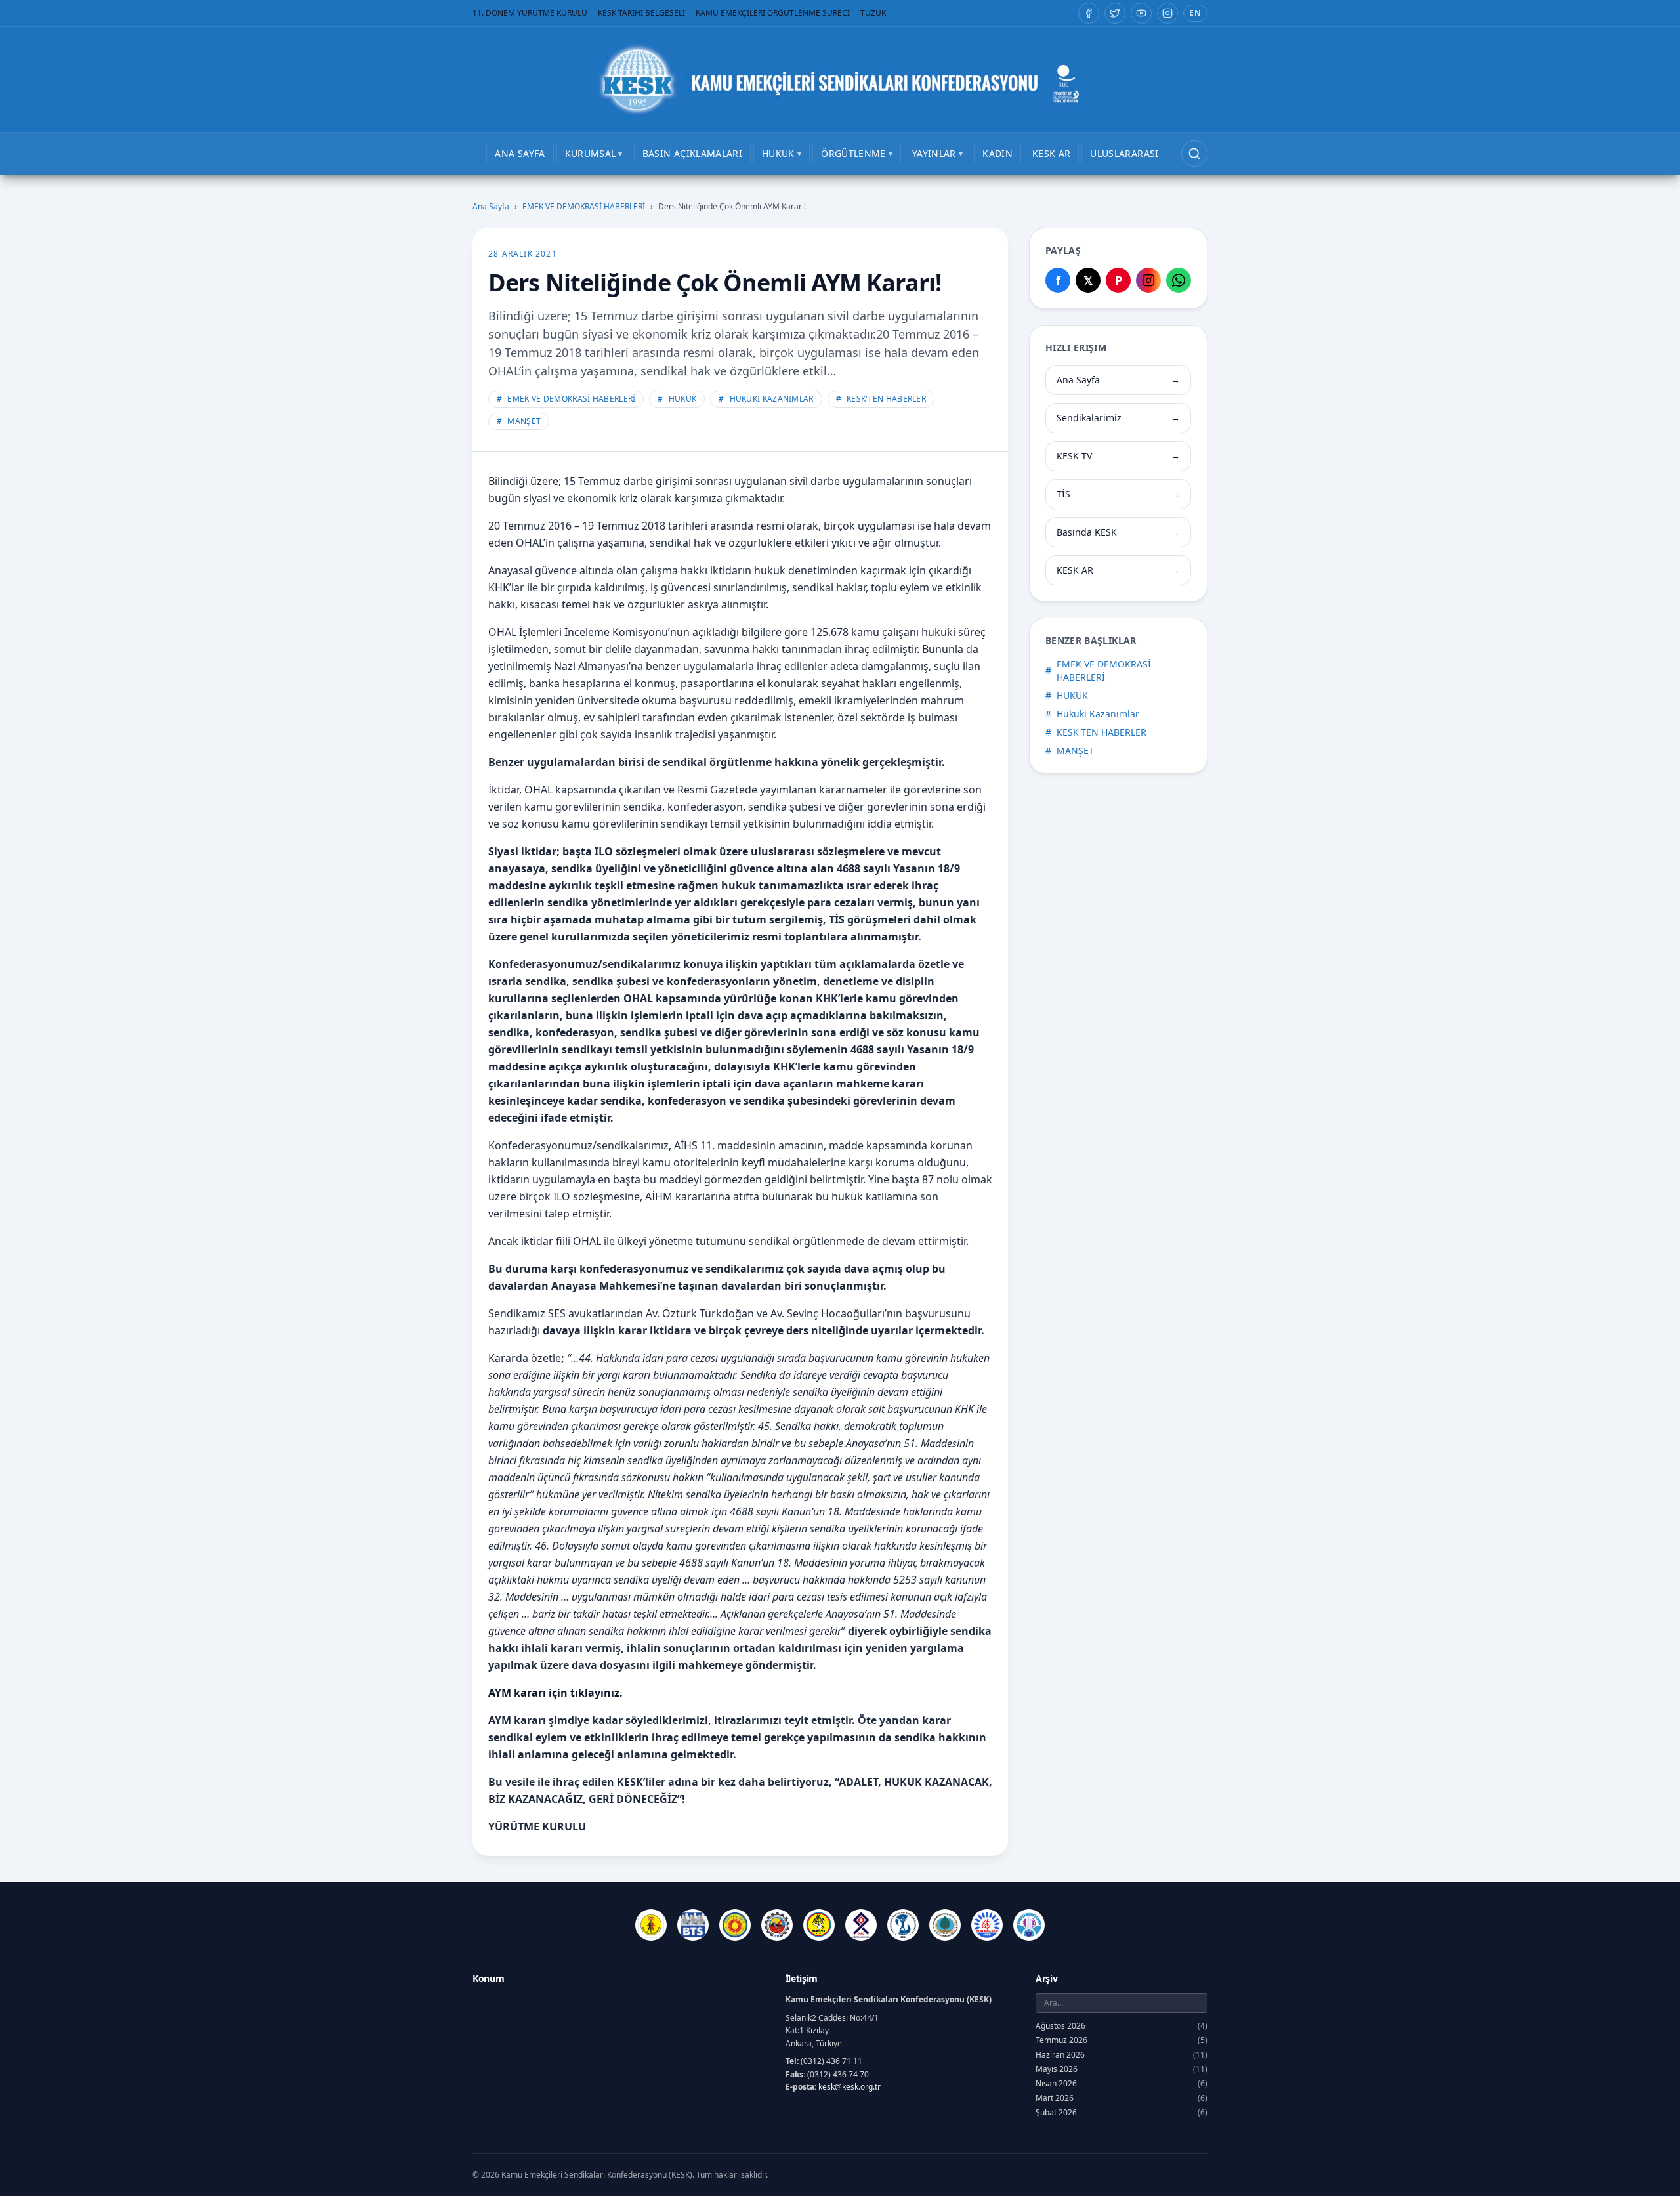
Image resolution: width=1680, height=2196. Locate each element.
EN (1195, 13)
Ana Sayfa (491, 207)
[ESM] (777, 1925)
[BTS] (693, 1925)
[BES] (651, 1925)
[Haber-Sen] (819, 1925)
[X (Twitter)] (1115, 13)
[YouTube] (1141, 13)
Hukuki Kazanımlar (766, 399)
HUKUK (677, 399)
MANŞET (519, 421)
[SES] (903, 1925)
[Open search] (1194, 154)
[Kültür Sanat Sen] (861, 1925)
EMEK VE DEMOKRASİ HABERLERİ (584, 207)
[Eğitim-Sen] (735, 1925)
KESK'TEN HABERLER (881, 399)
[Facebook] (1089, 13)
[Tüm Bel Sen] (987, 1925)
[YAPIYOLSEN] (1029, 1925)
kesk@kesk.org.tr (850, 2087)
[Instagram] (1167, 13)
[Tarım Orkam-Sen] (945, 1925)
